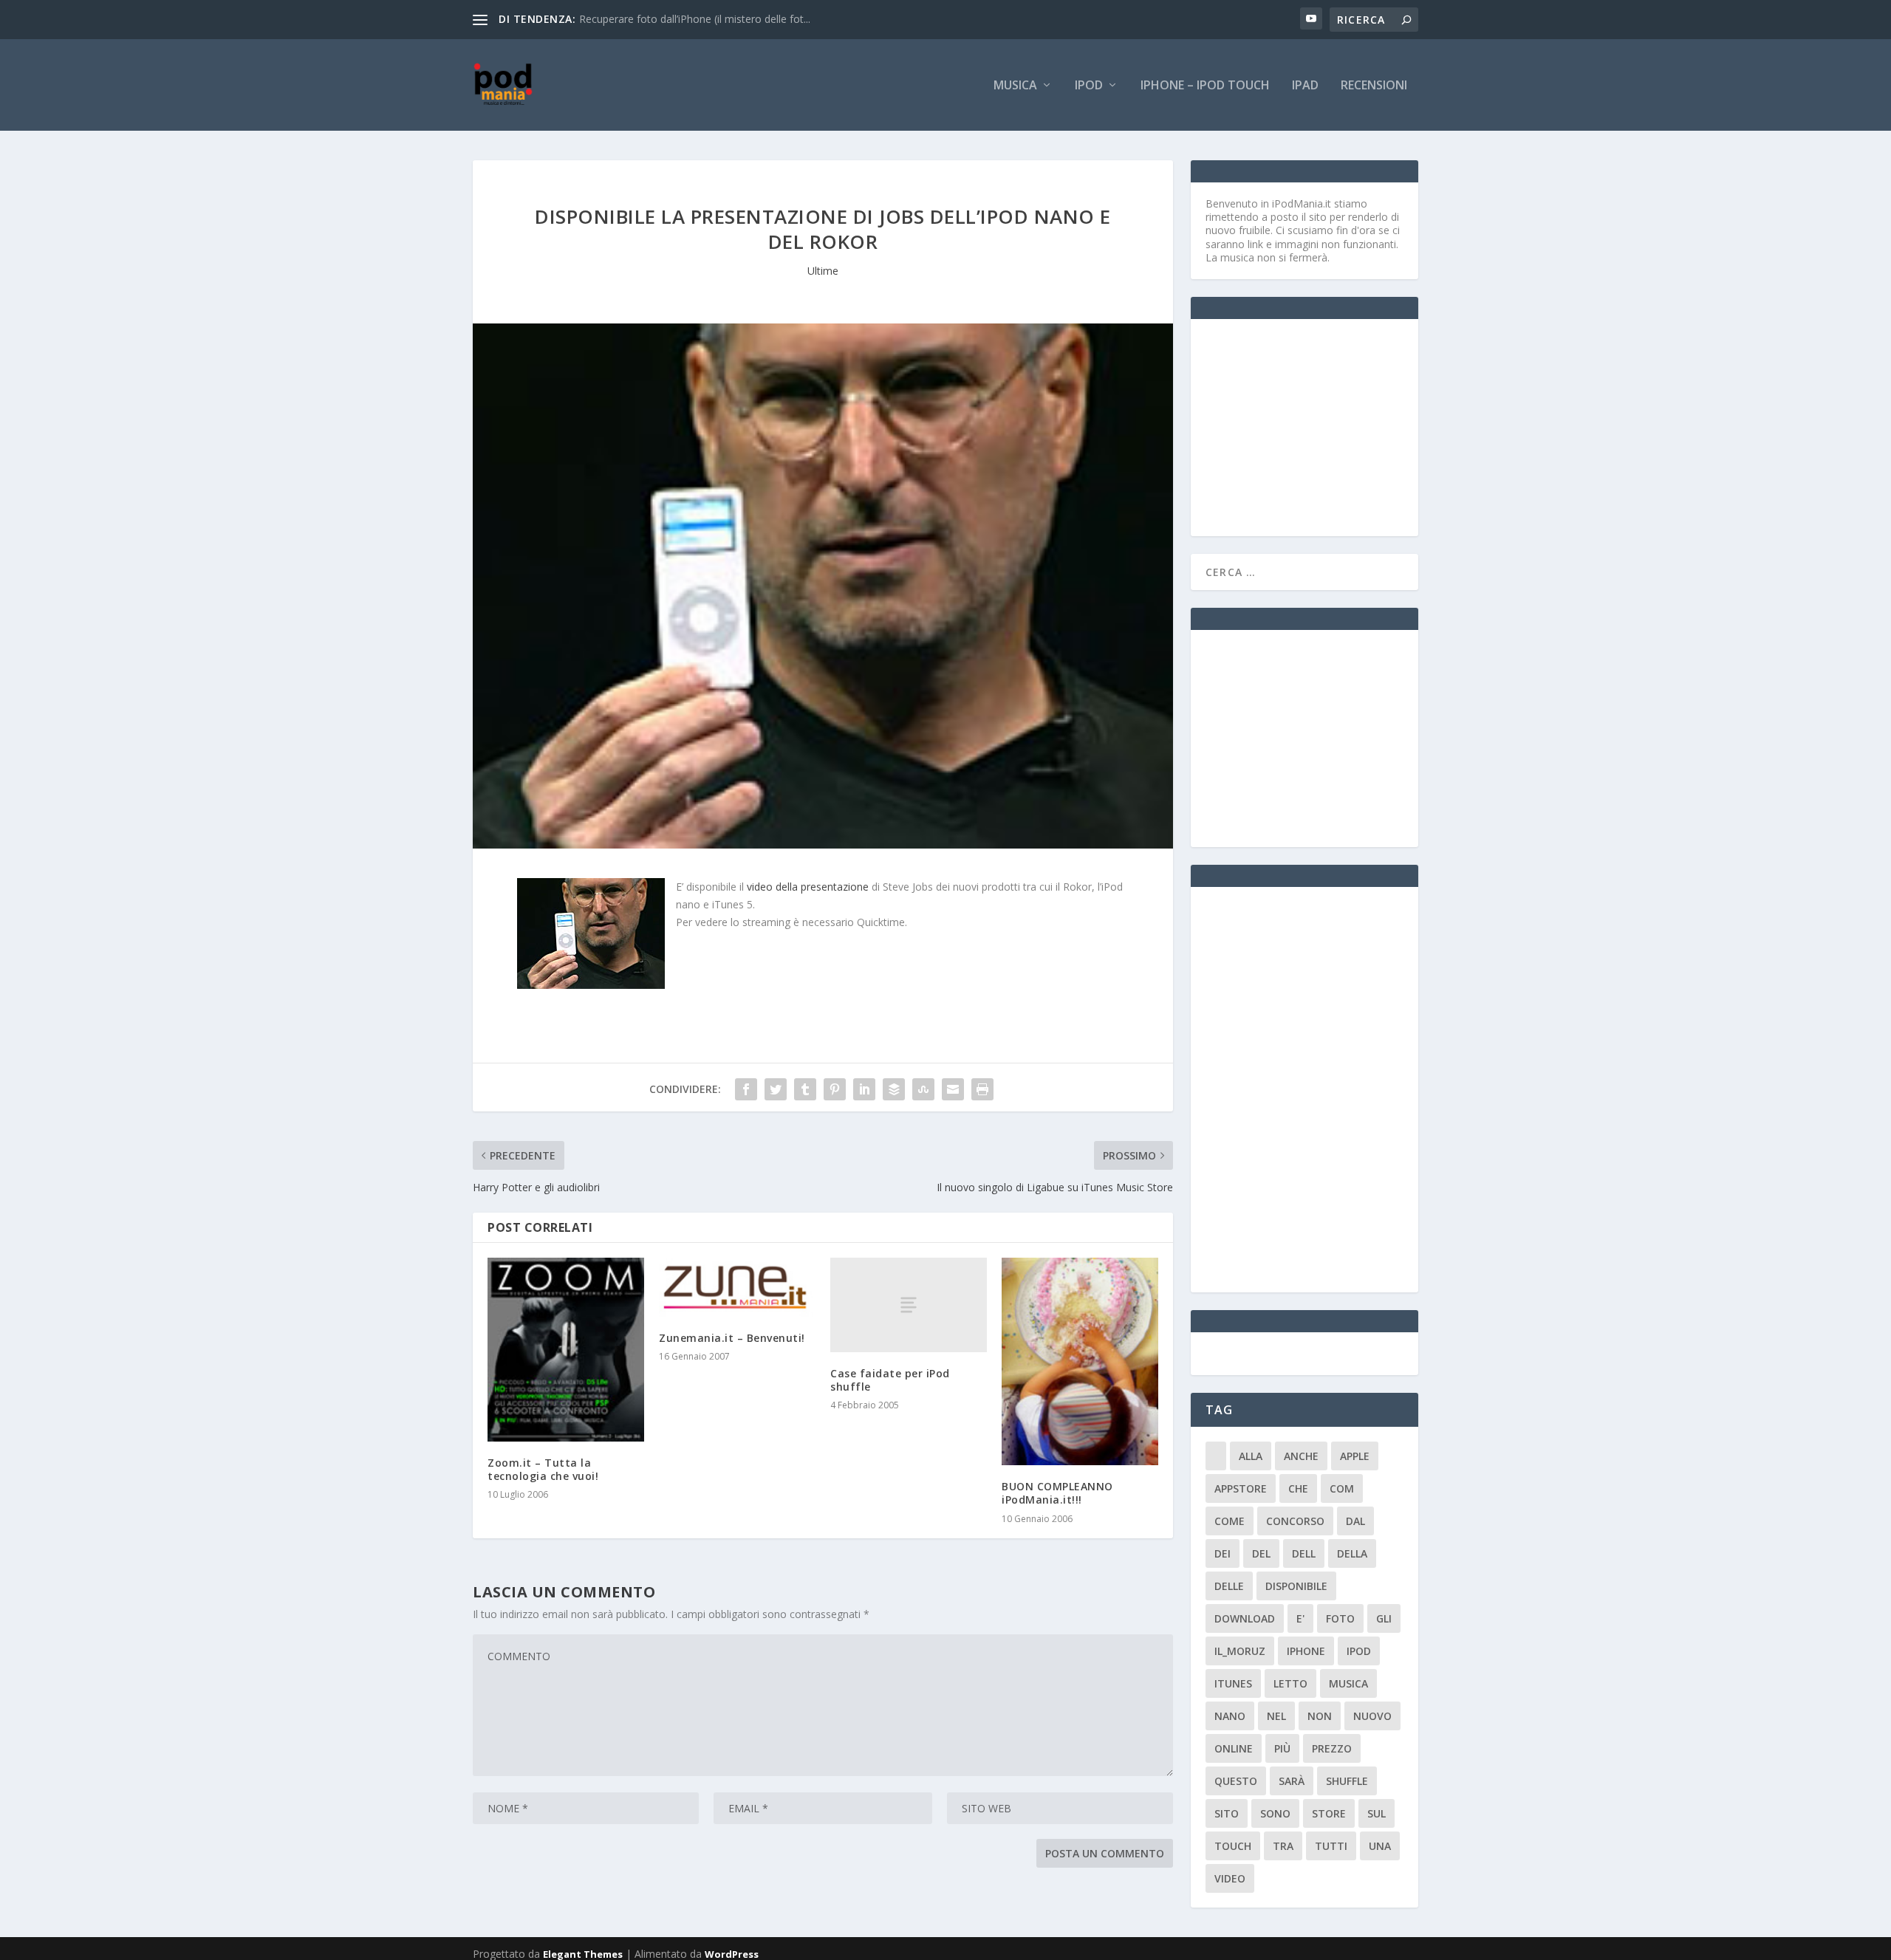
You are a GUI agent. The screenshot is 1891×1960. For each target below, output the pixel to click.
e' (1300, 1618)
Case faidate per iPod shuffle (890, 1380)
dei (1223, 1553)
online (1234, 1748)
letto (1290, 1683)
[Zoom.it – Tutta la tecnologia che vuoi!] (566, 1349)
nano (1230, 1716)
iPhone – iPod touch (1205, 86)
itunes (1233, 1683)
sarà (1292, 1781)
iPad (1305, 86)
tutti (1331, 1846)
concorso (1295, 1521)
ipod (1359, 1651)
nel (1276, 1716)
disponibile (1296, 1586)
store (1329, 1813)
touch (1233, 1846)
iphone (1306, 1651)
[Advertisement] (1316, 426)
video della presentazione (808, 887)
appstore (1241, 1488)
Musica (1015, 86)
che (1298, 1488)
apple (1355, 1456)
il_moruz (1240, 1651)
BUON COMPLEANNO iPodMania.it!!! (1057, 1493)
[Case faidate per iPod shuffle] (909, 1305)
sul (1377, 1813)
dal (1355, 1521)
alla (1251, 1456)
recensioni (1374, 86)
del (1261, 1553)
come (1230, 1521)
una (1380, 1846)
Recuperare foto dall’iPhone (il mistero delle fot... (695, 19)
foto (1340, 1618)
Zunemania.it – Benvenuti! (732, 1338)
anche (1301, 1456)
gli (1384, 1618)
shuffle (1347, 1781)
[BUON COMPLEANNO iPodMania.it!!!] (1080, 1361)
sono (1275, 1813)
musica (1348, 1683)
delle (1229, 1586)
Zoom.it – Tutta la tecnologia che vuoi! (543, 1469)
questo (1236, 1781)
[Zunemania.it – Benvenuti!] (737, 1287)
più (1282, 1748)
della (1352, 1553)
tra (1283, 1846)
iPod (1089, 86)
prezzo (1332, 1748)
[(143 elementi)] (1216, 1456)
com (1342, 1488)
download (1245, 1618)
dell (1304, 1553)
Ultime (823, 271)
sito (1227, 1813)
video (1230, 1878)
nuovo (1372, 1716)
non (1320, 1716)
